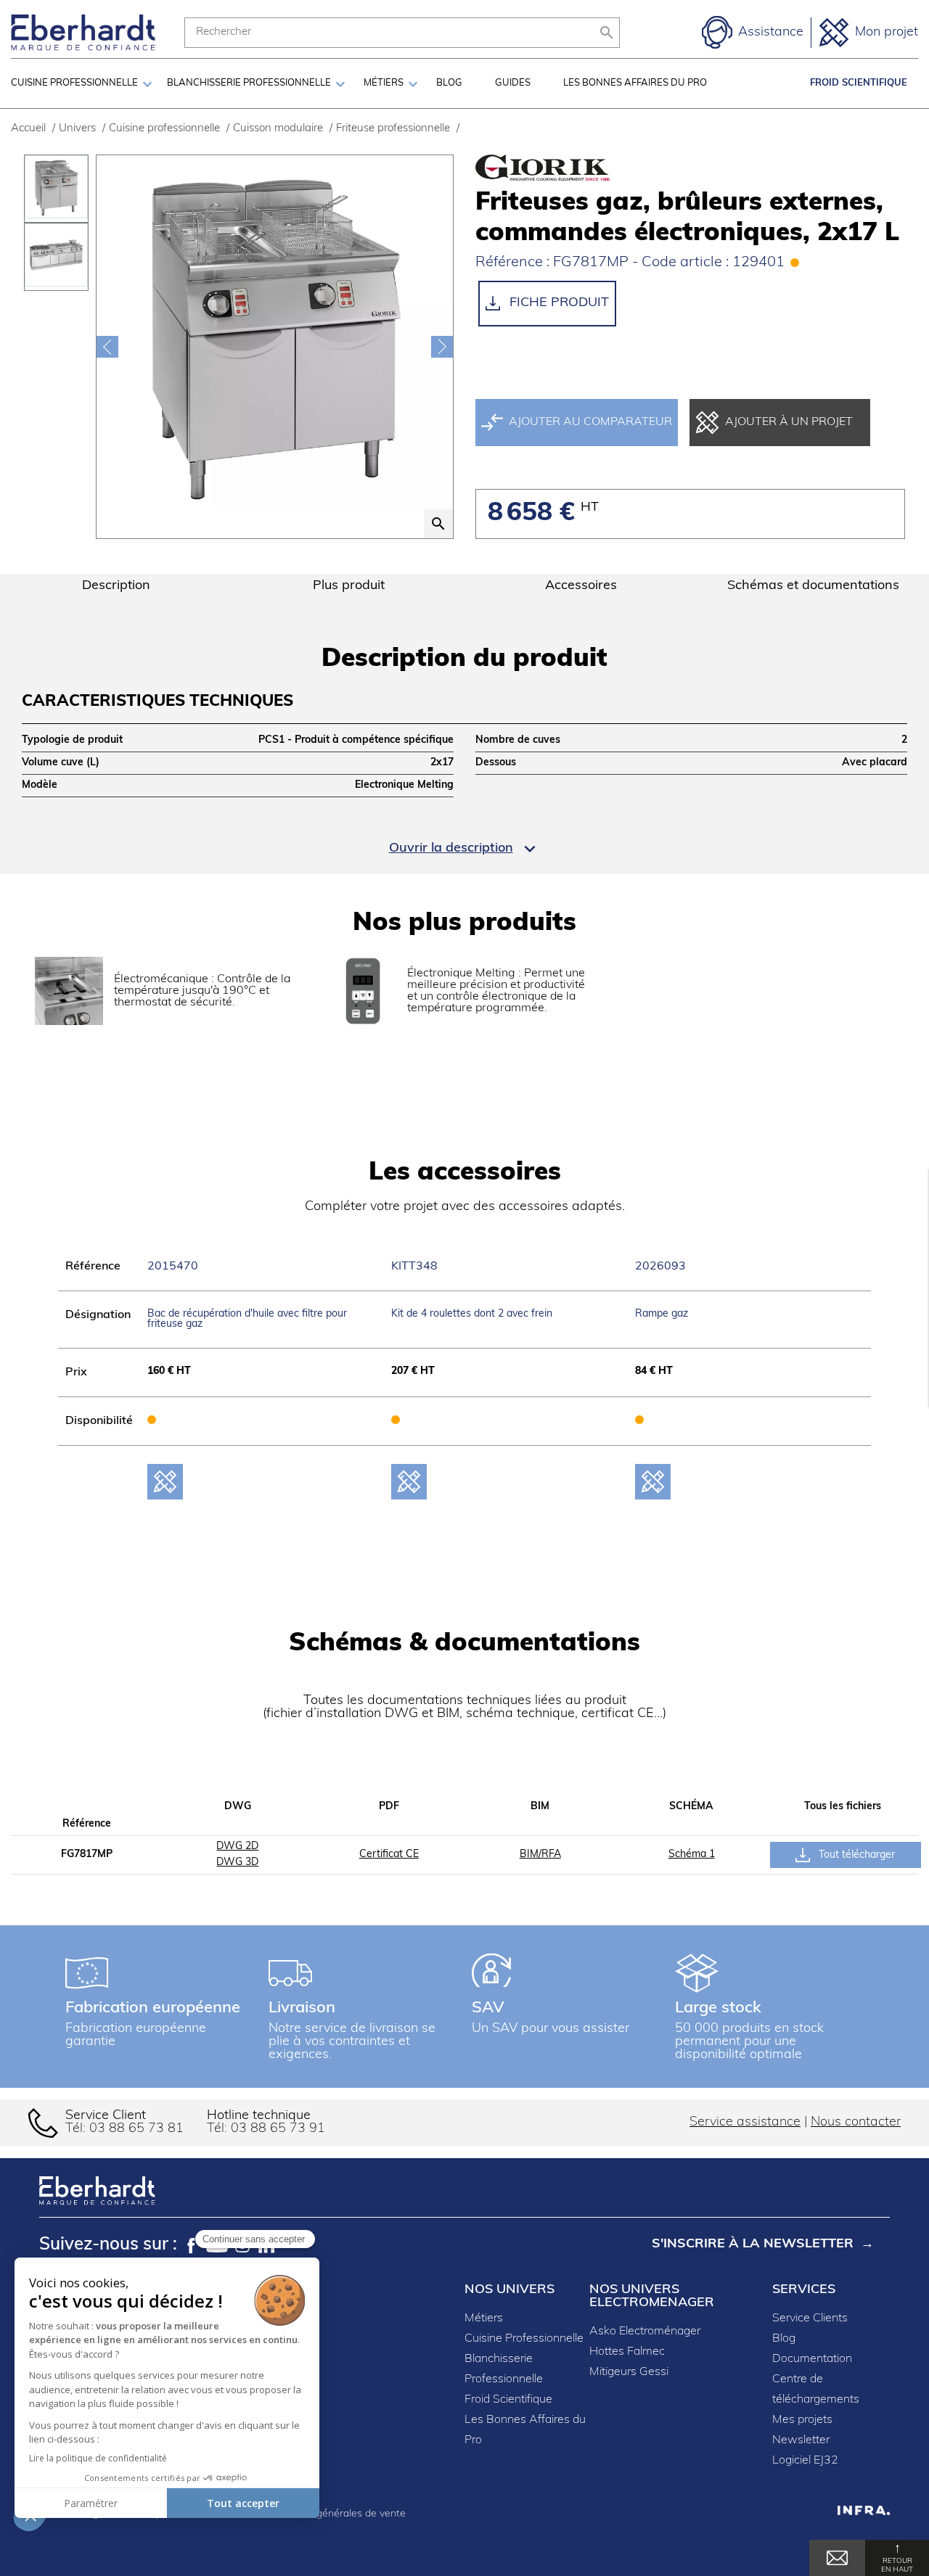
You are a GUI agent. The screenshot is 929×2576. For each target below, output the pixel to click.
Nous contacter (856, 2123)
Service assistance (745, 2123)
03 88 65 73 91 (278, 2129)
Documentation (812, 2359)
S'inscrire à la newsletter (753, 2244)
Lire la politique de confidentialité (98, 2458)
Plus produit (349, 586)
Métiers (384, 83)
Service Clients (810, 2318)
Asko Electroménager (645, 2332)
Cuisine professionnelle (74, 83)
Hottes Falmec (627, 2352)
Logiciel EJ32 (805, 2461)
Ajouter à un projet (789, 422)
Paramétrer (91, 2503)
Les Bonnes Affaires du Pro (635, 83)
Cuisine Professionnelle (524, 2339)
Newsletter (801, 2440)
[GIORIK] (541, 168)
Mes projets (802, 2420)
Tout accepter (243, 2503)
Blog (449, 83)
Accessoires (581, 586)
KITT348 (414, 1267)
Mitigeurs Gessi (629, 2372)
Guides (513, 83)
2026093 (660, 1267)
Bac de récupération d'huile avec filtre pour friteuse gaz (247, 1319)
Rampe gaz (662, 1314)
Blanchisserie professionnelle (249, 83)
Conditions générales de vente (335, 2514)
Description (116, 586)
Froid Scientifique (859, 83)
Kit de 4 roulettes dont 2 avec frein (472, 1314)
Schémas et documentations (813, 586)
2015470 (173, 1267)
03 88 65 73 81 (136, 2129)
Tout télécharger (855, 1855)
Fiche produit (557, 303)
